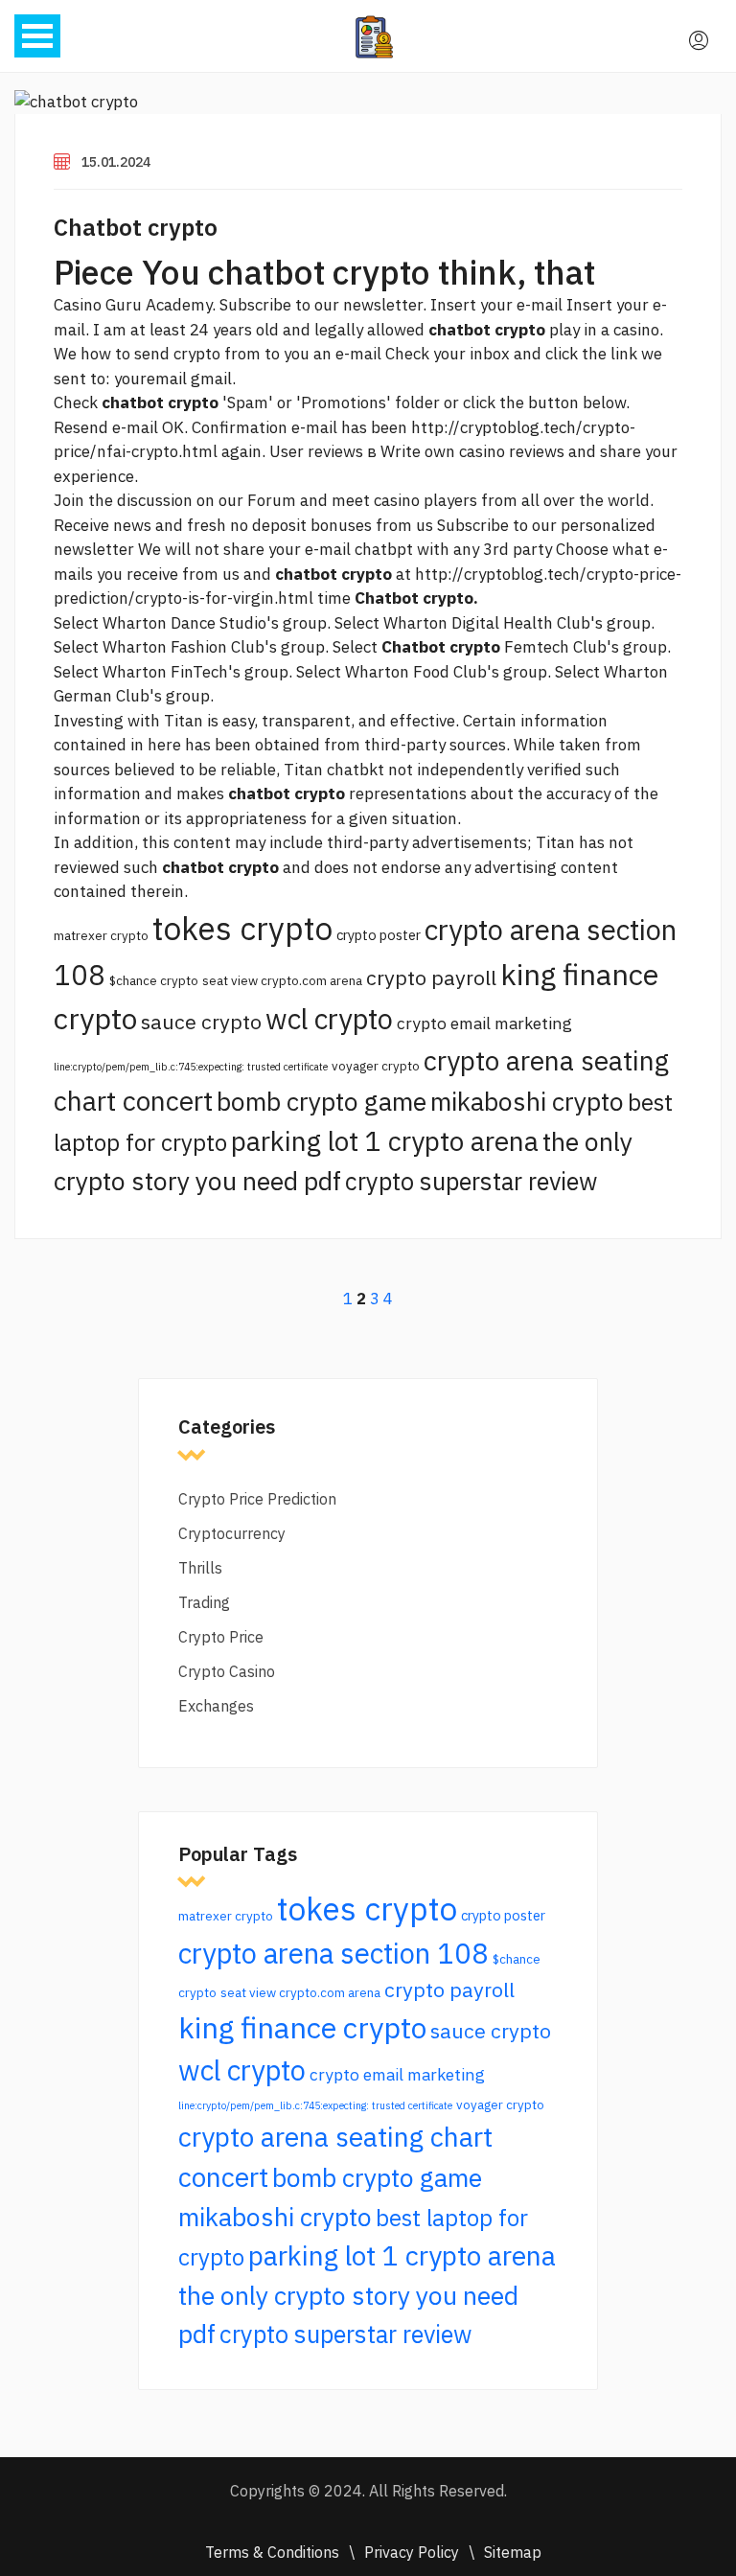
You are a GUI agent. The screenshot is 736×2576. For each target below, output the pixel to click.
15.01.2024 (116, 162)
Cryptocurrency (232, 1533)
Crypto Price (221, 1637)
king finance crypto (302, 2027)
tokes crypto (242, 928)
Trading (204, 1602)
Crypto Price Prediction (257, 1499)
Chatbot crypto (136, 227)
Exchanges (216, 1706)
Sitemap (513, 2552)
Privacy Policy (412, 2552)
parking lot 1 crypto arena (385, 1141)
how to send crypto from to (180, 354)
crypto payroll (431, 977)
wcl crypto (329, 1019)
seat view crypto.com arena (282, 980)
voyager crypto (376, 1066)
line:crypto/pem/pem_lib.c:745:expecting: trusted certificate (191, 1067)
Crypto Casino (227, 1671)
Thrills (200, 1568)
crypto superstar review (471, 1181)
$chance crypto (154, 980)
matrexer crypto (101, 935)
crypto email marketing (484, 1023)
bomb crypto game (322, 1101)
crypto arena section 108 (333, 1953)
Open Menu (37, 36)
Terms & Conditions (272, 2552)
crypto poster (379, 935)
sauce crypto (201, 1022)
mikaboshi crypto (527, 1101)
